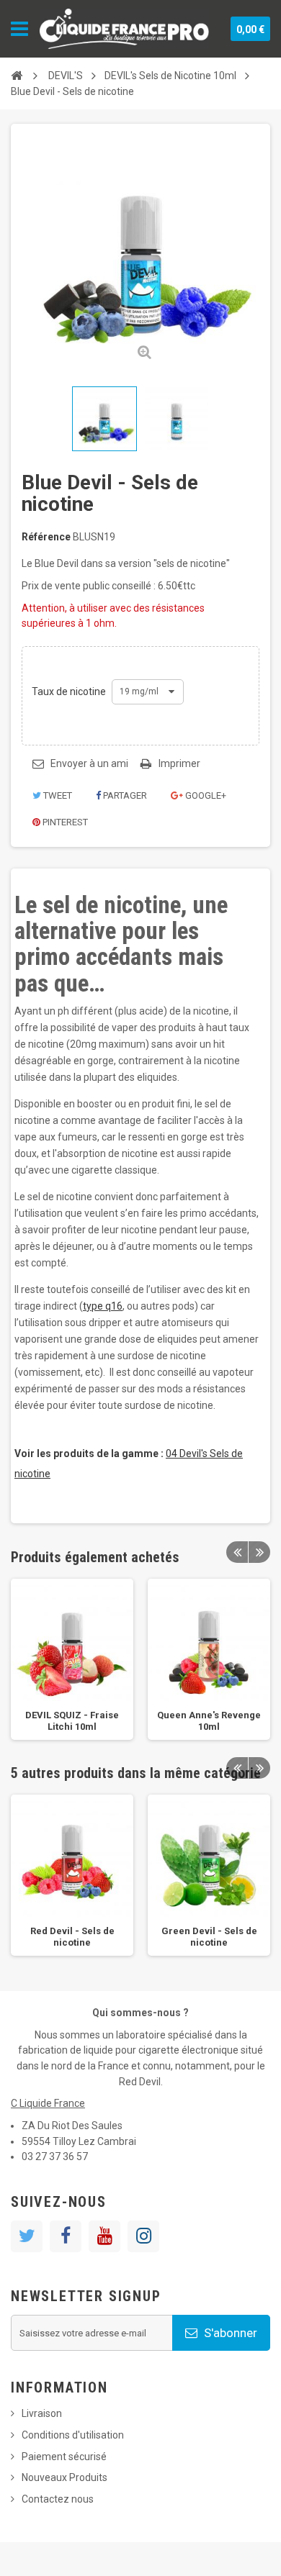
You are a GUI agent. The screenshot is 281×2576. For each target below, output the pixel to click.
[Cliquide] (124, 29)
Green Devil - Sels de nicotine (209, 1937)
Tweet (57, 795)
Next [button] (259, 1552)
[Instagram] (143, 2236)
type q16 (103, 1306)
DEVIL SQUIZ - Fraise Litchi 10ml (72, 1721)
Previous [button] (237, 1552)
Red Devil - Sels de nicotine (72, 1937)
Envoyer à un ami (89, 763)
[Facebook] (66, 2236)
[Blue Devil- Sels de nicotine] (104, 419)
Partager (124, 795)
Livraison (42, 2413)
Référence (46, 537)
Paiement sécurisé (64, 2457)
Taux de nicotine (70, 691)
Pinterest (64, 822)
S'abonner (229, 2333)
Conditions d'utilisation (73, 2435)
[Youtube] (104, 2236)
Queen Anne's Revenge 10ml (209, 1721)
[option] (72, 1659)
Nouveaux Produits (64, 2477)
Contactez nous (58, 2499)
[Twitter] (27, 2236)
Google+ (205, 795)
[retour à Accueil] (17, 76)
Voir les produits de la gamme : (89, 1453)
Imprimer (179, 763)
